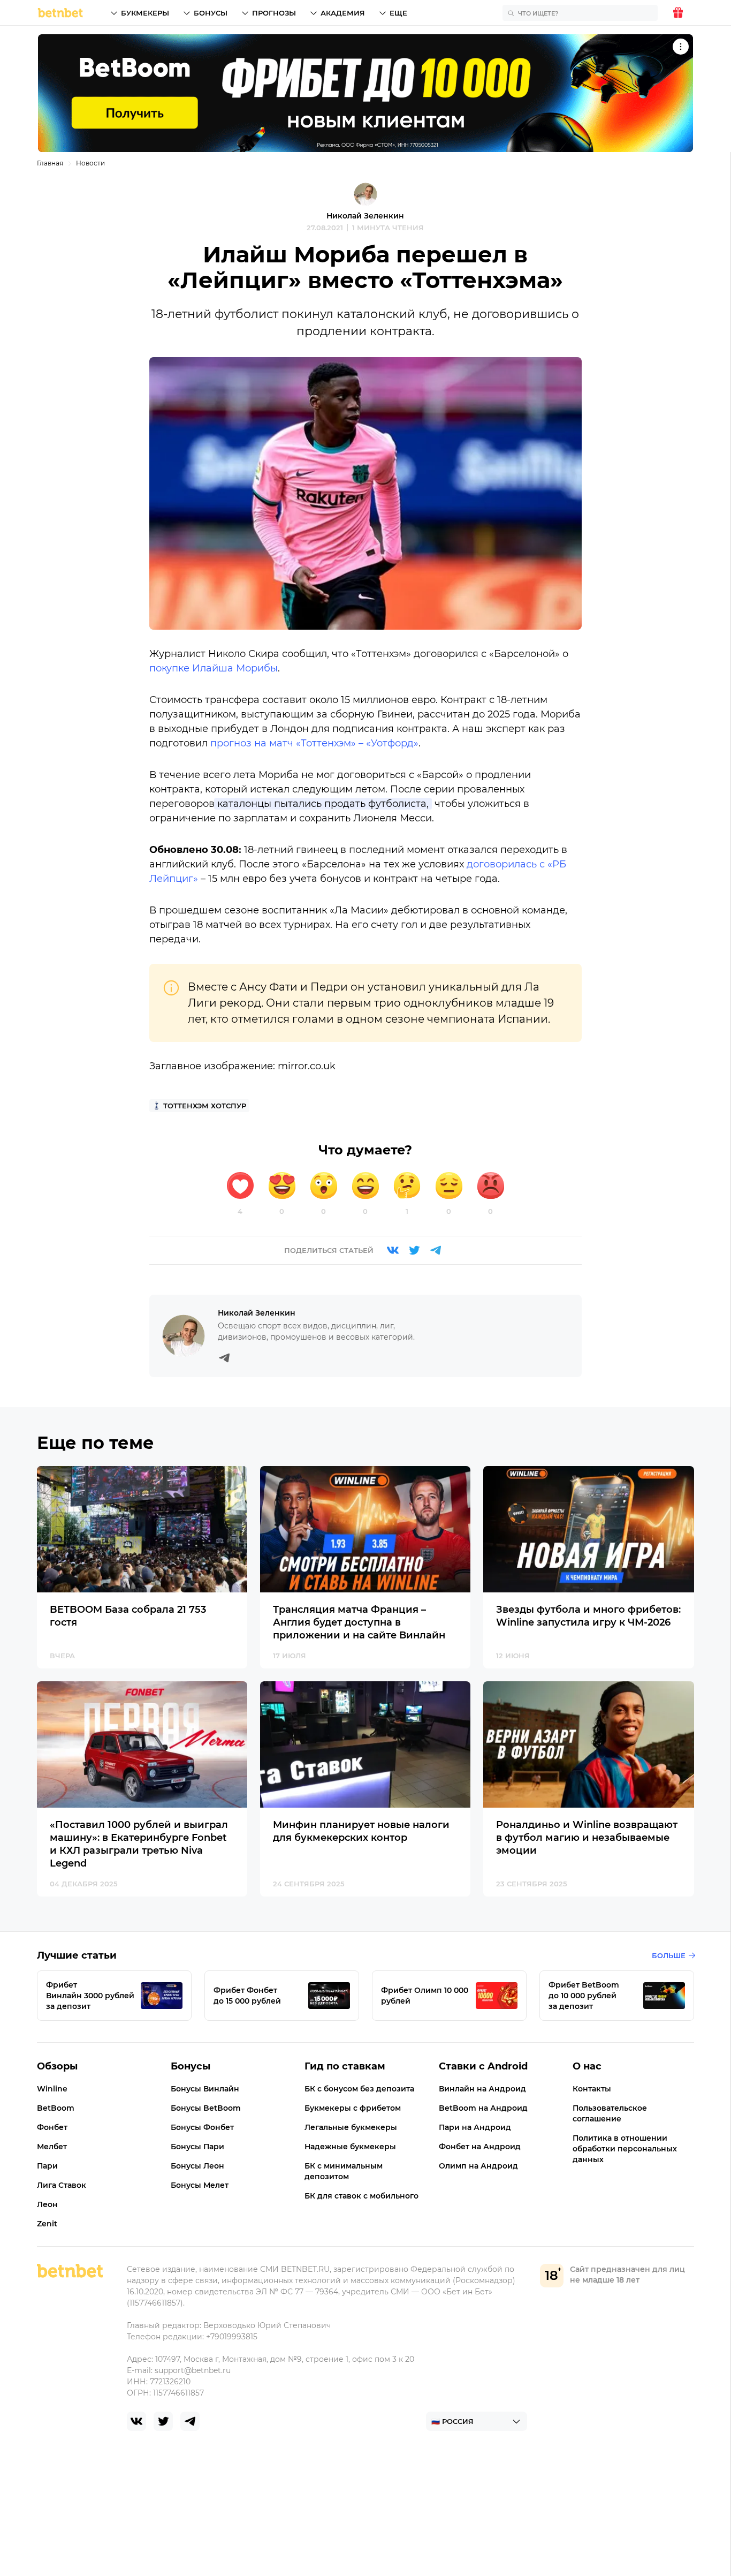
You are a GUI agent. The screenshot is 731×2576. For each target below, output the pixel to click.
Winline (52, 2089)
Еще (398, 13)
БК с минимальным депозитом (344, 2171)
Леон (47, 2204)
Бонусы (211, 13)
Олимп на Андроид (478, 2166)
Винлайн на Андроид (482, 2089)
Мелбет (52, 2147)
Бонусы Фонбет (202, 2127)
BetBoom (56, 2108)
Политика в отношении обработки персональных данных (625, 2149)
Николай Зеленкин (365, 216)
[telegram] (190, 2421)
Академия (343, 13)
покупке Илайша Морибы (214, 668)
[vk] (136, 2421)
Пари (47, 2166)
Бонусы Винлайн (205, 2089)
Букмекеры (145, 13)
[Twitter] (414, 1250)
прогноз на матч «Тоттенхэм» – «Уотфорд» (314, 743)
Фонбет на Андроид (480, 2147)
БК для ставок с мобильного (361, 2196)
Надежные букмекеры (350, 2147)
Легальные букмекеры (351, 2127)
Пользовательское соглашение (610, 2113)
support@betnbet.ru (193, 2370)
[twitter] (163, 2421)
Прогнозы (274, 13)
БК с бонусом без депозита (359, 2089)
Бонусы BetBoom (206, 2108)
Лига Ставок (62, 2185)
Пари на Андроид (475, 2127)
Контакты (592, 2089)
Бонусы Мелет (200, 2185)
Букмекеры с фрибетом (353, 2108)
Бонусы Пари (197, 2147)
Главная (50, 163)
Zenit (47, 2224)
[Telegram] (436, 1250)
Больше (669, 1955)
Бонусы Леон (197, 2166)
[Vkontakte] (393, 1250)
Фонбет (52, 2127)
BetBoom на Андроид (483, 2108)
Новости (90, 163)
